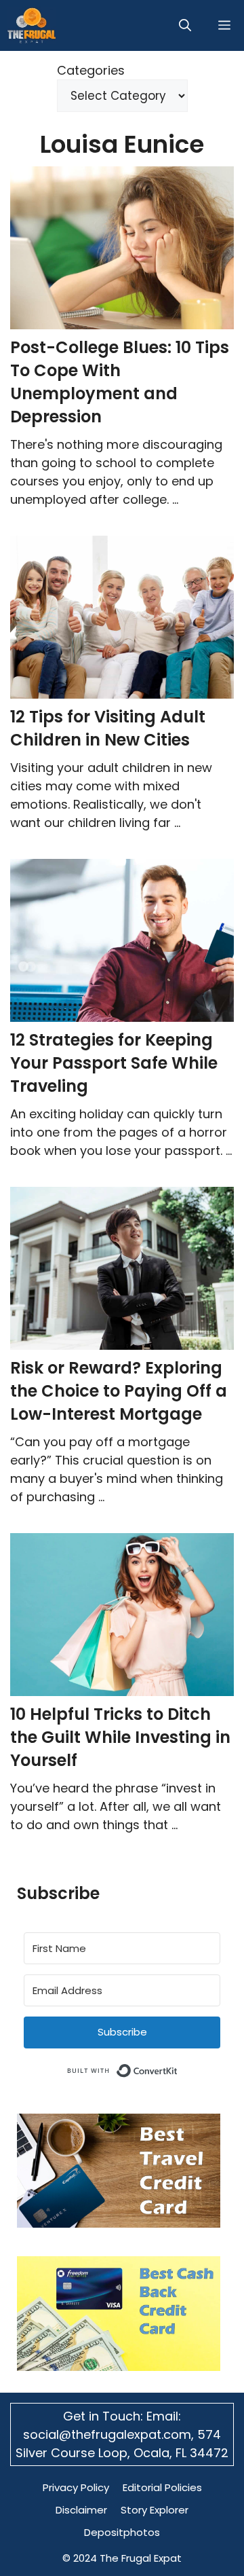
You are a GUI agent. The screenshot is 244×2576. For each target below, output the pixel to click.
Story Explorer (155, 2510)
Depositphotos (122, 2532)
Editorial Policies (162, 2487)
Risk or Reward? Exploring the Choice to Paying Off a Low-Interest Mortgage (119, 1391)
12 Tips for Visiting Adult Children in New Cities (108, 728)
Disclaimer (81, 2510)
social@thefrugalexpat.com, (110, 2434)
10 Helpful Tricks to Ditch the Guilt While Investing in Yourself (120, 1737)
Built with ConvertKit (178, 2068)
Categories (91, 70)
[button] (185, 25)
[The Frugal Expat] (32, 25)
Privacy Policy (76, 2487)
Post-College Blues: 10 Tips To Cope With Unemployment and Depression (120, 382)
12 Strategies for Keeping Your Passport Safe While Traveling (114, 1063)
